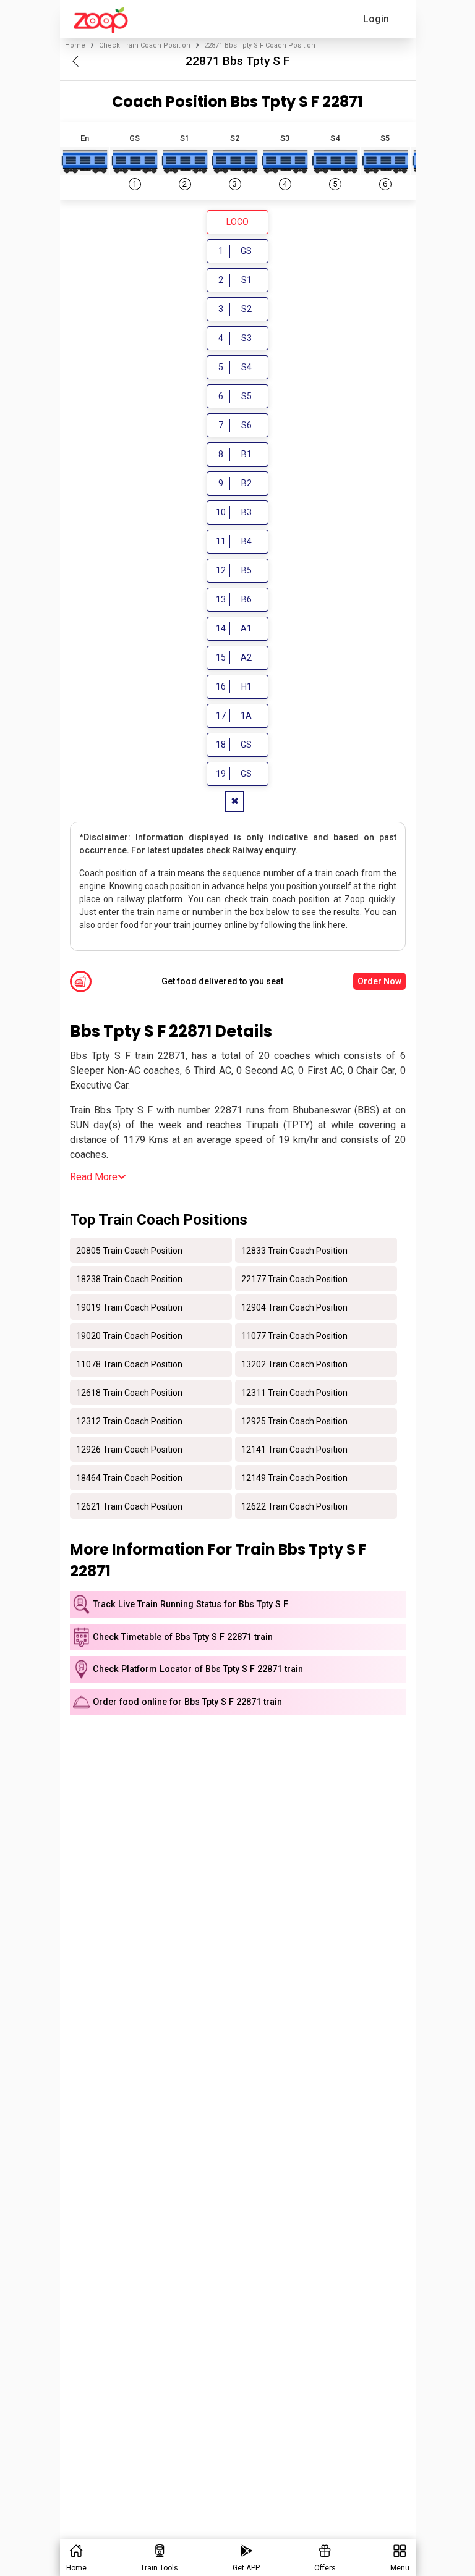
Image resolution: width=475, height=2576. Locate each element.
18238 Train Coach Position (129, 1278)
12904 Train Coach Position (294, 1307)
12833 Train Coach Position (294, 1250)
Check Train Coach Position (145, 45)
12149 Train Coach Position (294, 1477)
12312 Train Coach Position (129, 1421)
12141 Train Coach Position (294, 1449)
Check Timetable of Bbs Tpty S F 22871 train (183, 1637)
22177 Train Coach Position (294, 1278)
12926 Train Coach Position (129, 1449)
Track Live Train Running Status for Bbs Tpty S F (190, 1604)
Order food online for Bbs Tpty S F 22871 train (187, 1702)
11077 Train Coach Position (294, 1335)
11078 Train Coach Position (129, 1364)
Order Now (379, 981)
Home (75, 45)
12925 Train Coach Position (294, 1421)
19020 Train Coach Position (129, 1335)
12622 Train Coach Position (294, 1506)
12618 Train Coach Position (129, 1392)
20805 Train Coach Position (129, 1250)
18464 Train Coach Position (129, 1477)
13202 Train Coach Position (294, 1364)
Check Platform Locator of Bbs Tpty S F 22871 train (198, 1669)
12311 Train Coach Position (294, 1392)
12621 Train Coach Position (129, 1506)
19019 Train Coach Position (129, 1307)
